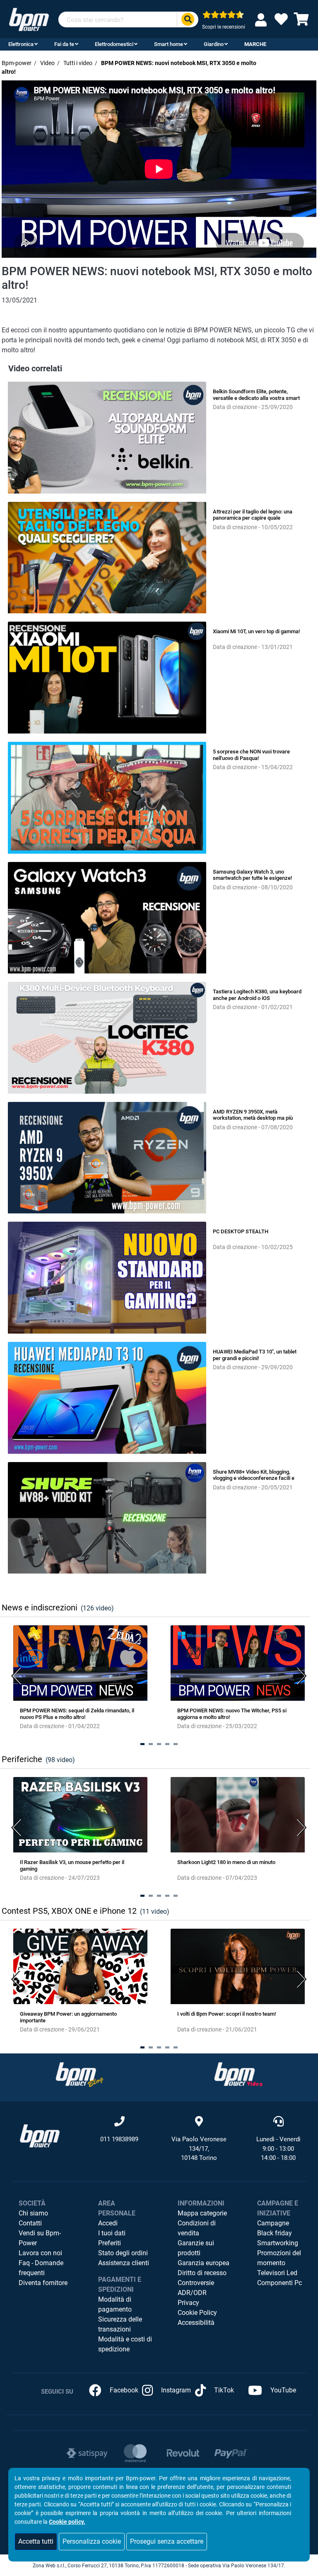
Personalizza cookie (92, 2541)
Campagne (273, 2223)
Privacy (188, 2303)
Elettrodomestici (114, 44)
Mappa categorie (202, 2213)
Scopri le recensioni (224, 27)
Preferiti (110, 2243)
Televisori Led (277, 2273)
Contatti (30, 2223)
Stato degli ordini (123, 2253)
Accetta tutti (36, 2541)
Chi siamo (33, 2213)
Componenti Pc (279, 2283)
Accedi (108, 2223)
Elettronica (21, 44)
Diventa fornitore (43, 2283)
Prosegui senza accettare (167, 2541)
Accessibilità (196, 2323)
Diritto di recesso (202, 2273)
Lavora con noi (40, 2253)
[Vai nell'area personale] (263, 20)
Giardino (214, 44)
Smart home (169, 44)
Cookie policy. (67, 2522)
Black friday (275, 2233)
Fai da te (64, 44)
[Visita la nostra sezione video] (238, 2074)
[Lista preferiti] (281, 22)
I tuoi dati (112, 2233)
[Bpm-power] (29, 19)
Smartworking (278, 2243)
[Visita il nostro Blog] (79, 2074)
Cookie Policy (197, 2313)
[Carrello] (301, 22)
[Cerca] (188, 20)
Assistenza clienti (124, 2263)
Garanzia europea (204, 2263)
